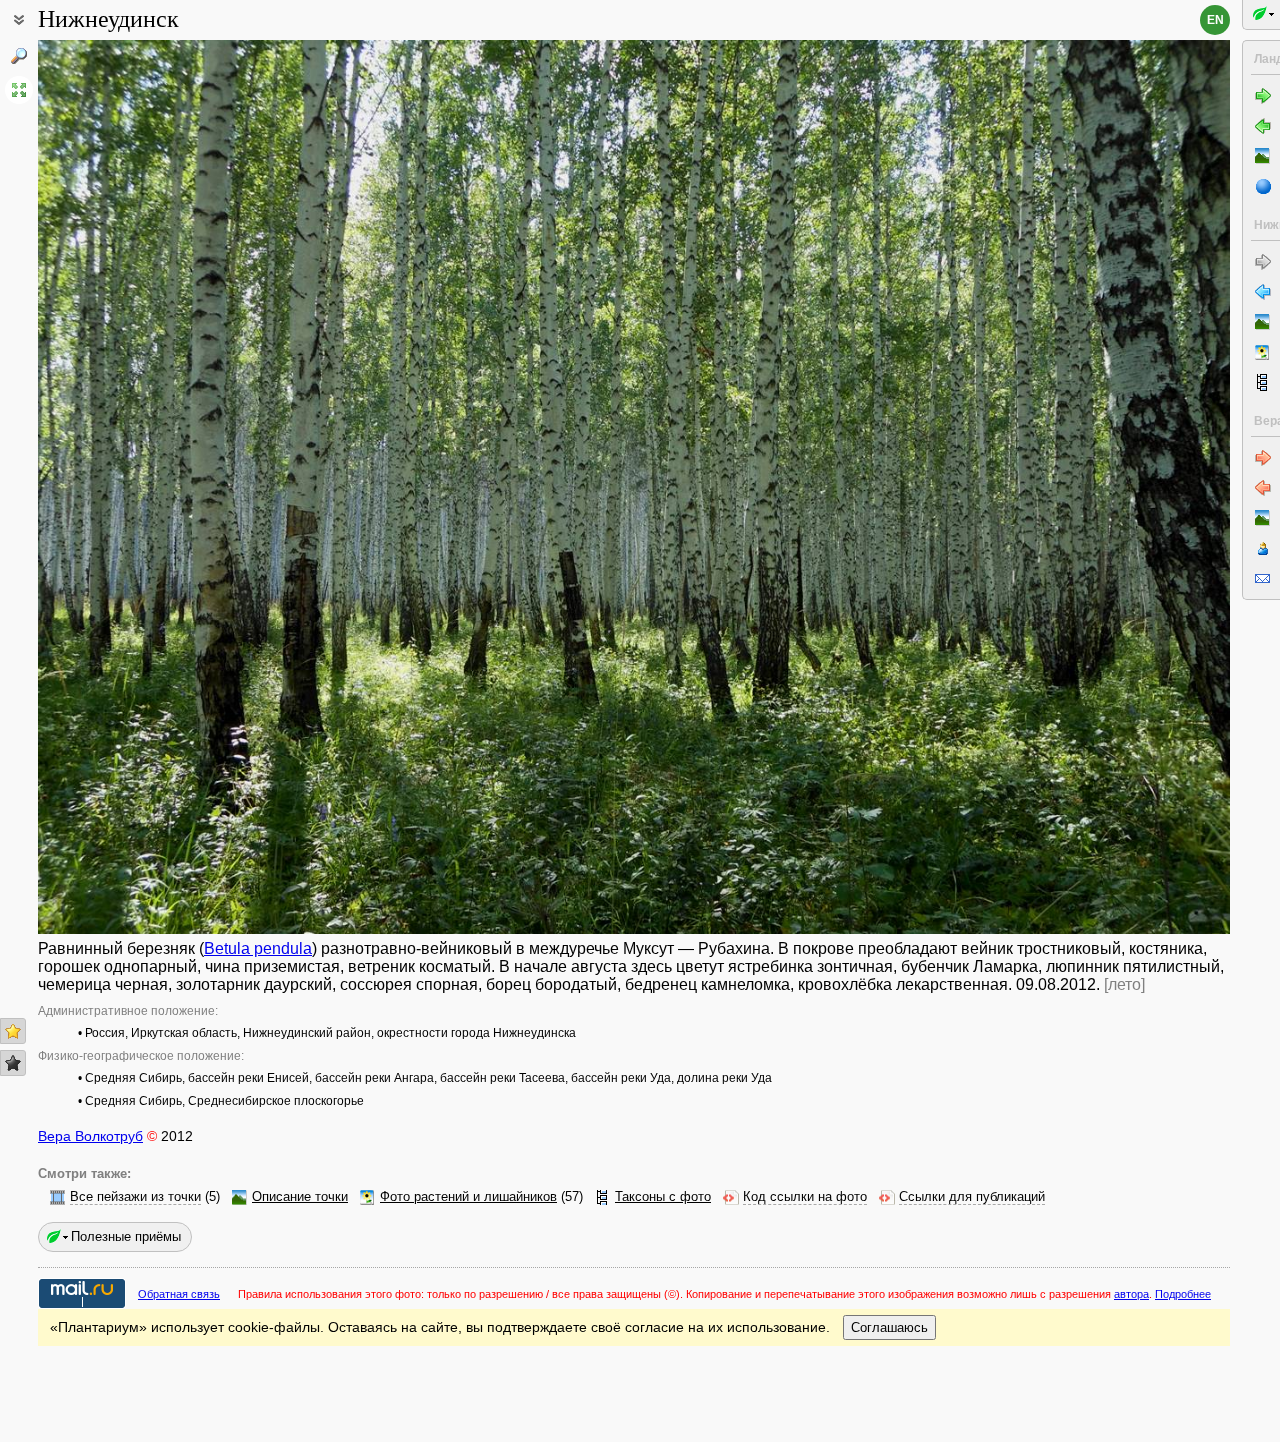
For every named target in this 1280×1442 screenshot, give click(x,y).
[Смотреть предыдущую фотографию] (162, 487)
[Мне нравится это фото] (13, 1031)
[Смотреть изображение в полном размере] (19, 90)
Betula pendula (258, 948)
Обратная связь (179, 1294)
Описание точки (300, 1197)
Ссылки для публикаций (972, 1197)
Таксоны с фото (663, 1197)
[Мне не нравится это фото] (13, 1063)
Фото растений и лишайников (468, 1197)
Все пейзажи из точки (135, 1197)
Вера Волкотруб (90, 1136)
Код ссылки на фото (805, 1197)
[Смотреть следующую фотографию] (1106, 487)
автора (1131, 1294)
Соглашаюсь (889, 1327)
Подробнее (1183, 1294)
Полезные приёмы (126, 1236)
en (1215, 20)
